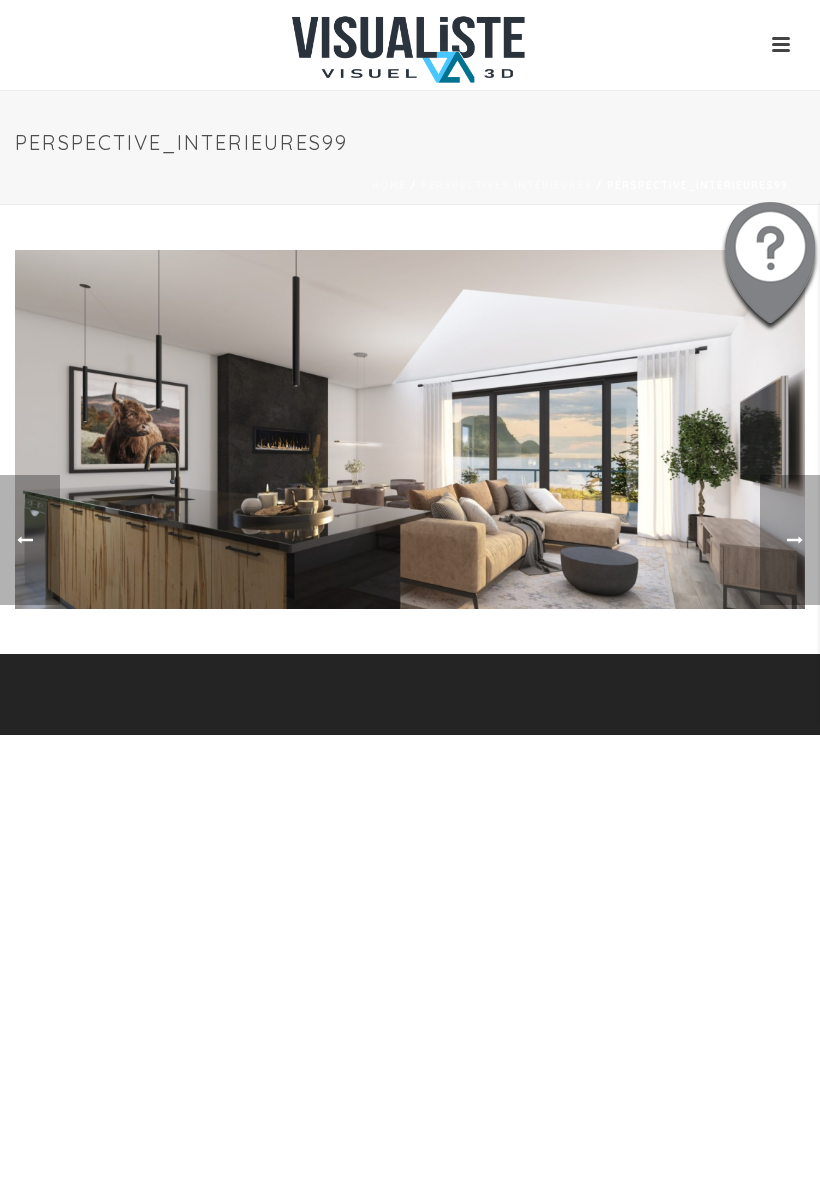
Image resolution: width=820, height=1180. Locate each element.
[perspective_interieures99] (410, 428)
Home (389, 185)
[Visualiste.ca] (409, 45)
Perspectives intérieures (506, 185)
